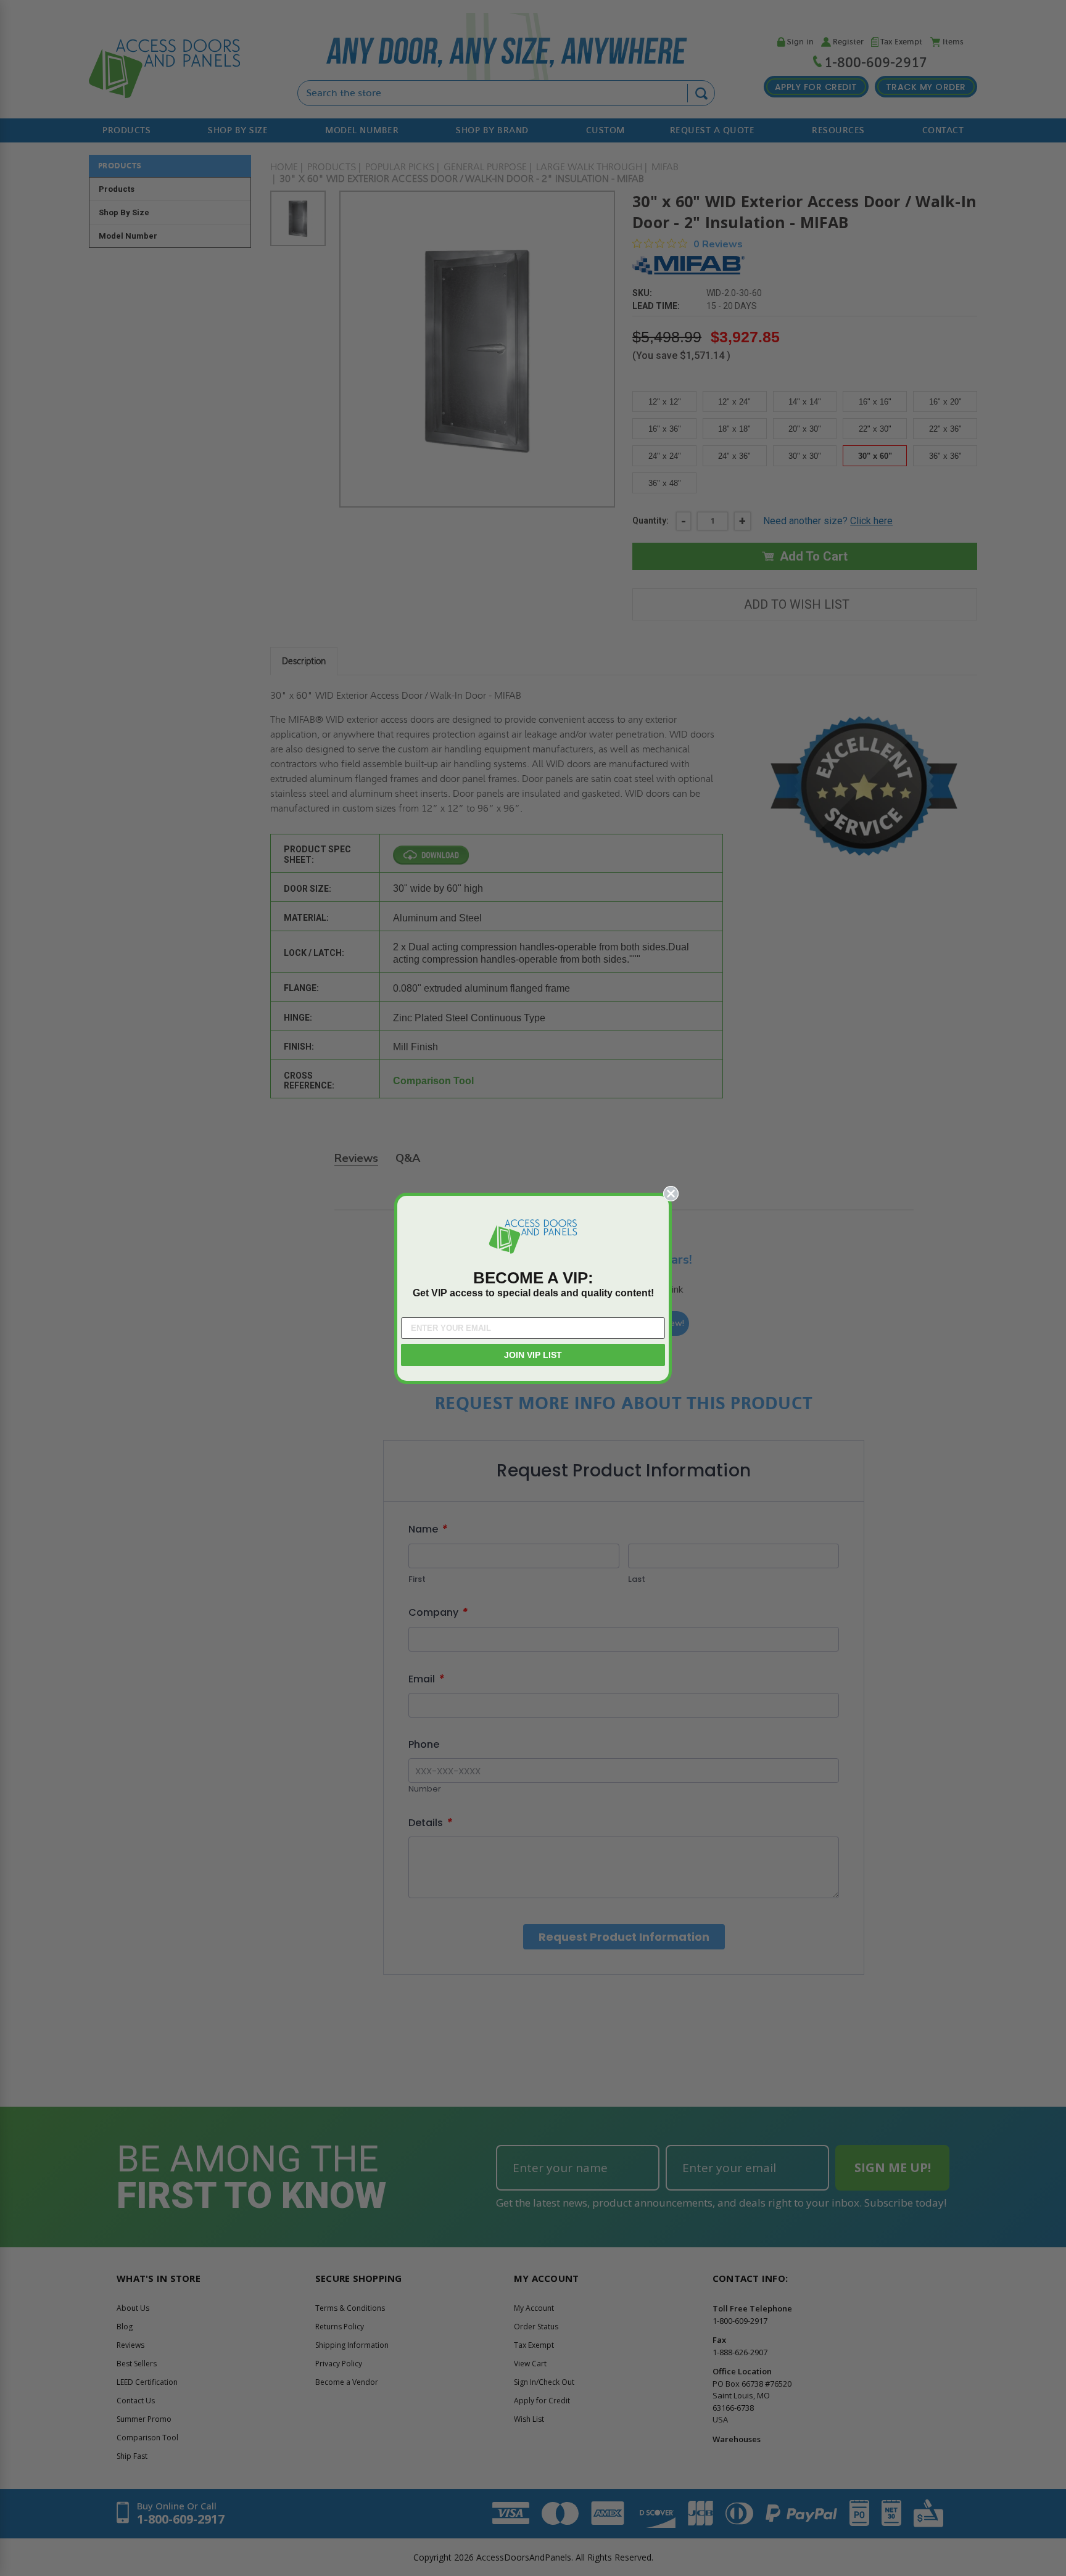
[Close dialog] (671, 1194)
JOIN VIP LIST (533, 1355)
